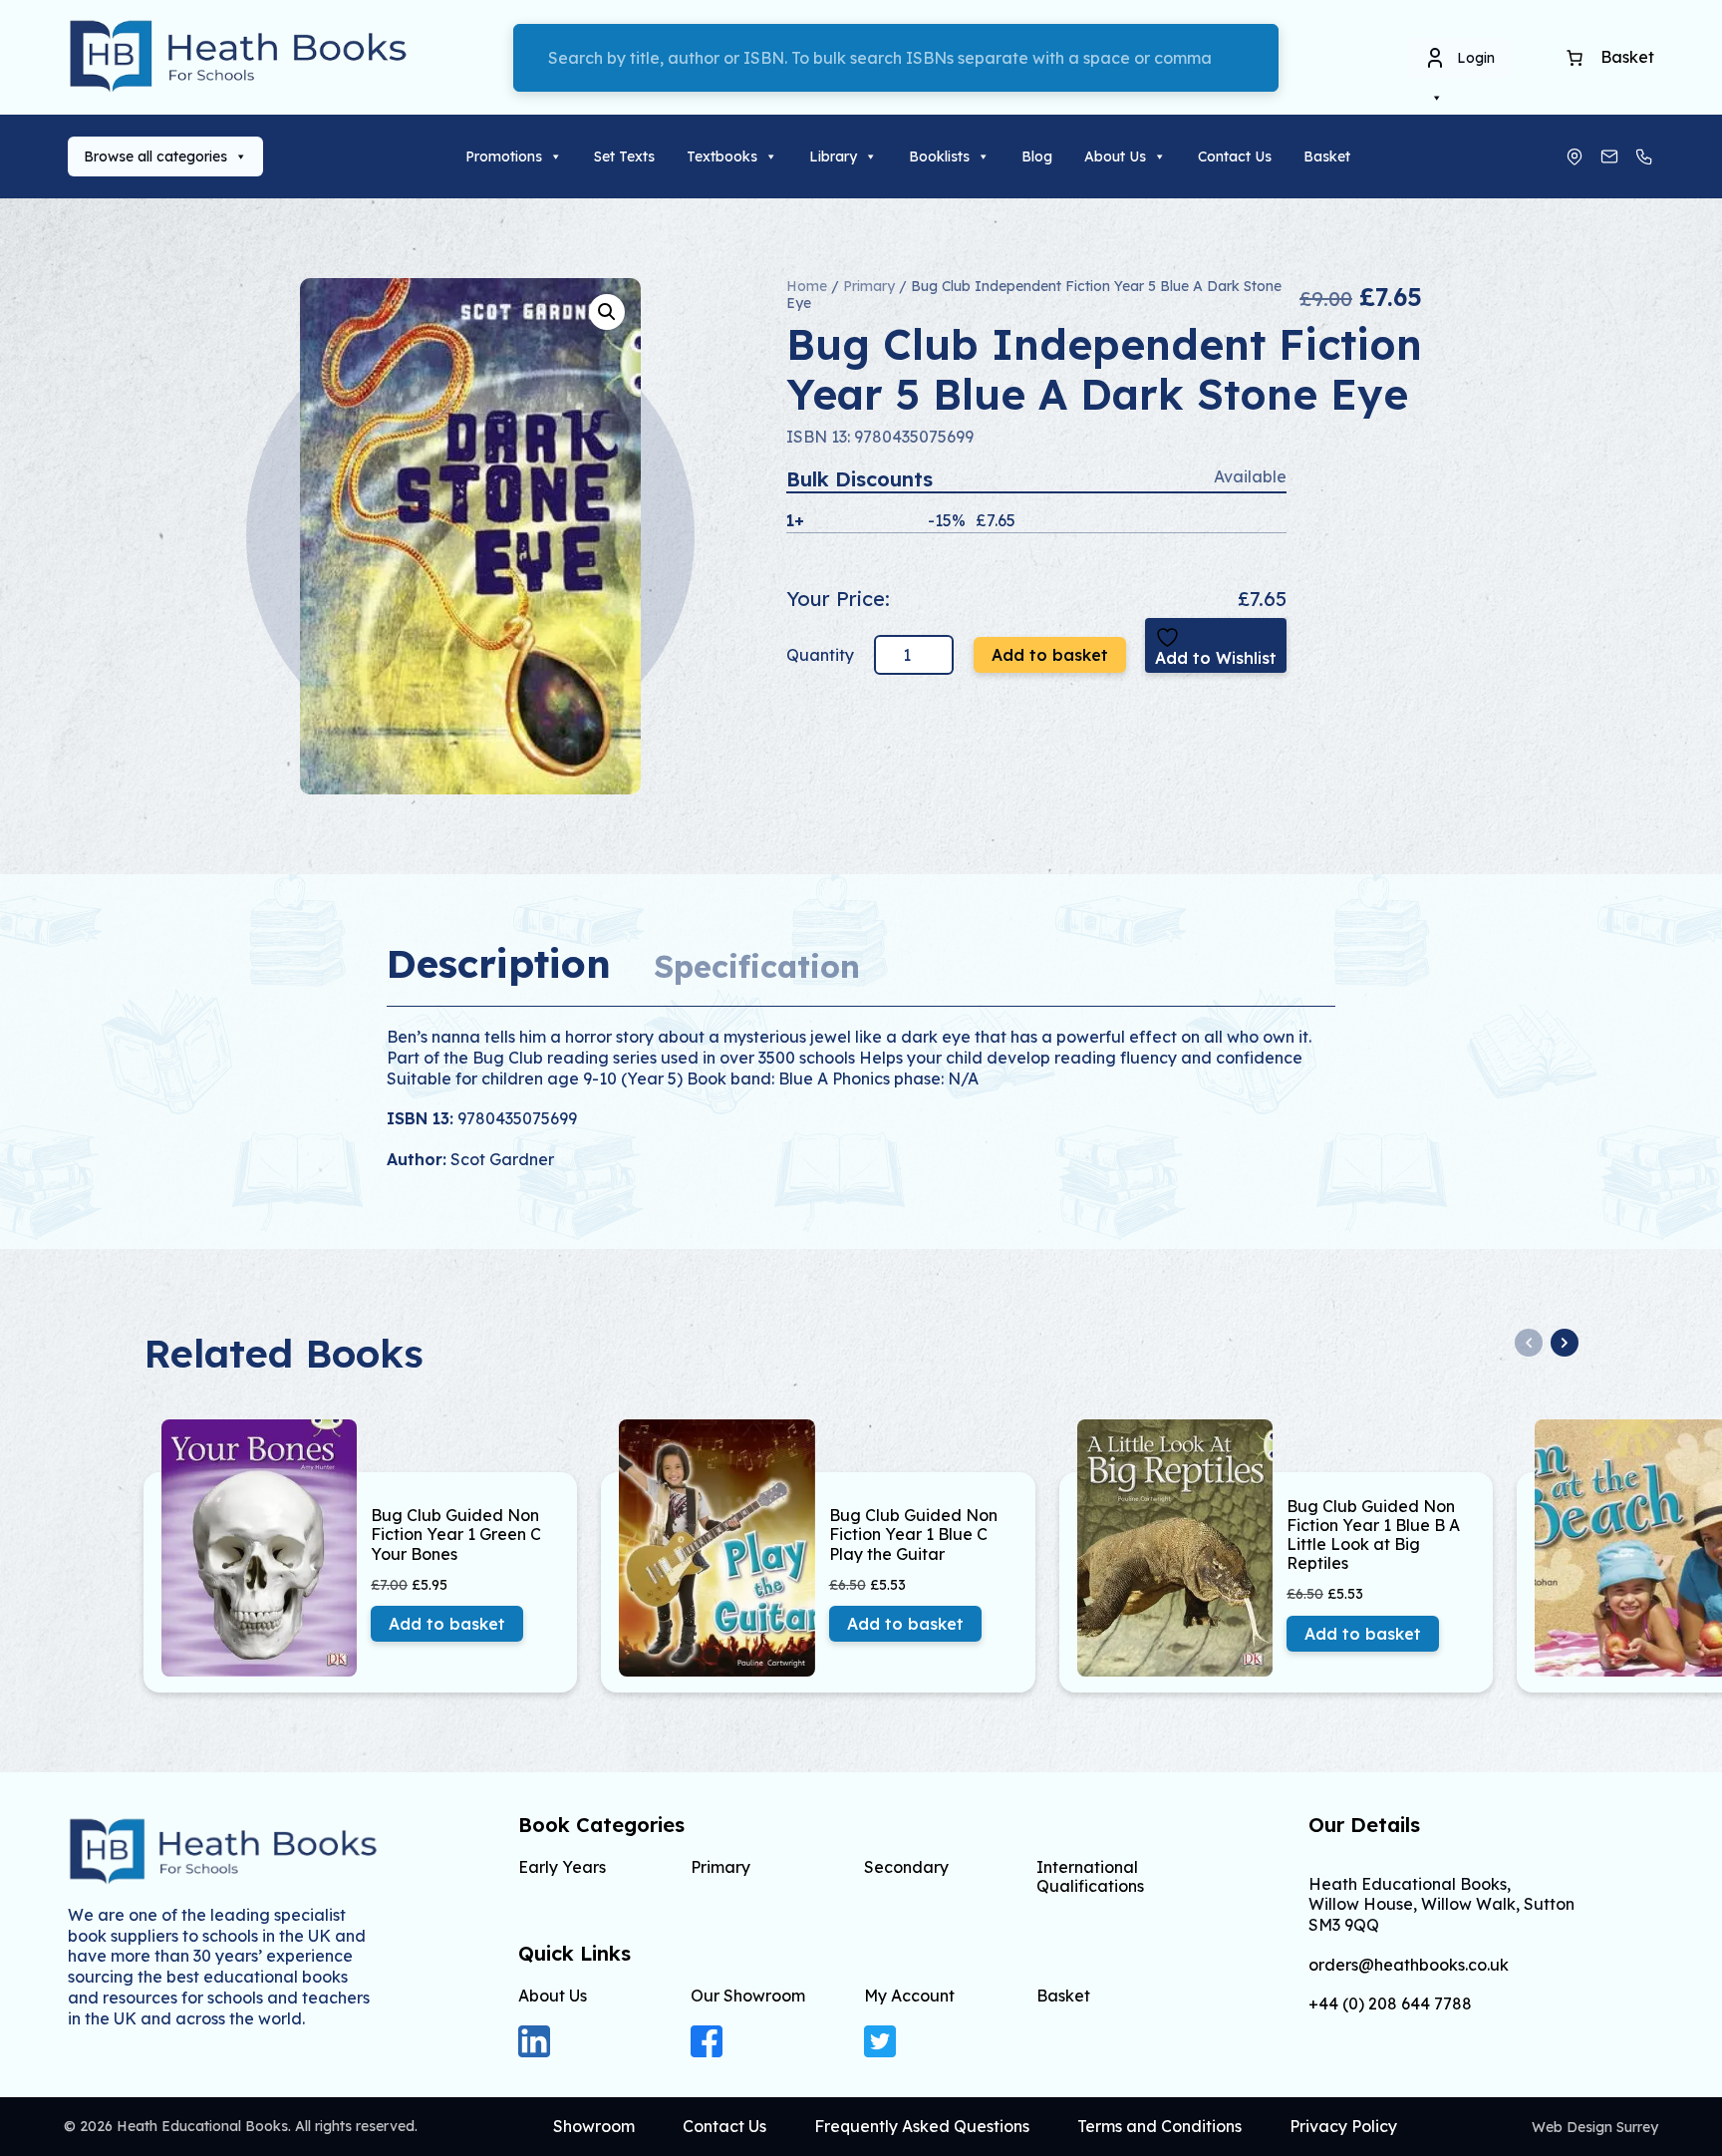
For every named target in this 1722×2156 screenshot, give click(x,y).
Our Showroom (748, 1996)
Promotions (504, 156)
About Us (1115, 156)
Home (807, 286)
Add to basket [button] (447, 1624)
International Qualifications (1090, 1876)
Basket (1327, 156)
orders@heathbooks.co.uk (1409, 1965)
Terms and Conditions (1159, 2126)
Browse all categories (155, 156)
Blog (1037, 156)
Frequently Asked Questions (922, 2126)
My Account (909, 1996)
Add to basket (1050, 655)
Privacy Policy (1343, 2126)
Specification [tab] (757, 966)
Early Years (562, 1867)
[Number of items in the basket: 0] (1575, 58)
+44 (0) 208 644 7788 (1390, 2004)
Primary (869, 286)
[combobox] (896, 58)
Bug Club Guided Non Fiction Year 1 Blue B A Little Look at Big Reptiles (1373, 1536)
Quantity (822, 655)
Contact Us (1235, 156)
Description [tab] (499, 963)
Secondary (906, 1867)
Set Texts (624, 156)
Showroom (594, 2126)
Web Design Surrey (1595, 2127)
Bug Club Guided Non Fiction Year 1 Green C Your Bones (456, 1535)
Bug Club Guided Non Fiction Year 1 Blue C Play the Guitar (913, 1535)
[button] (607, 312)
